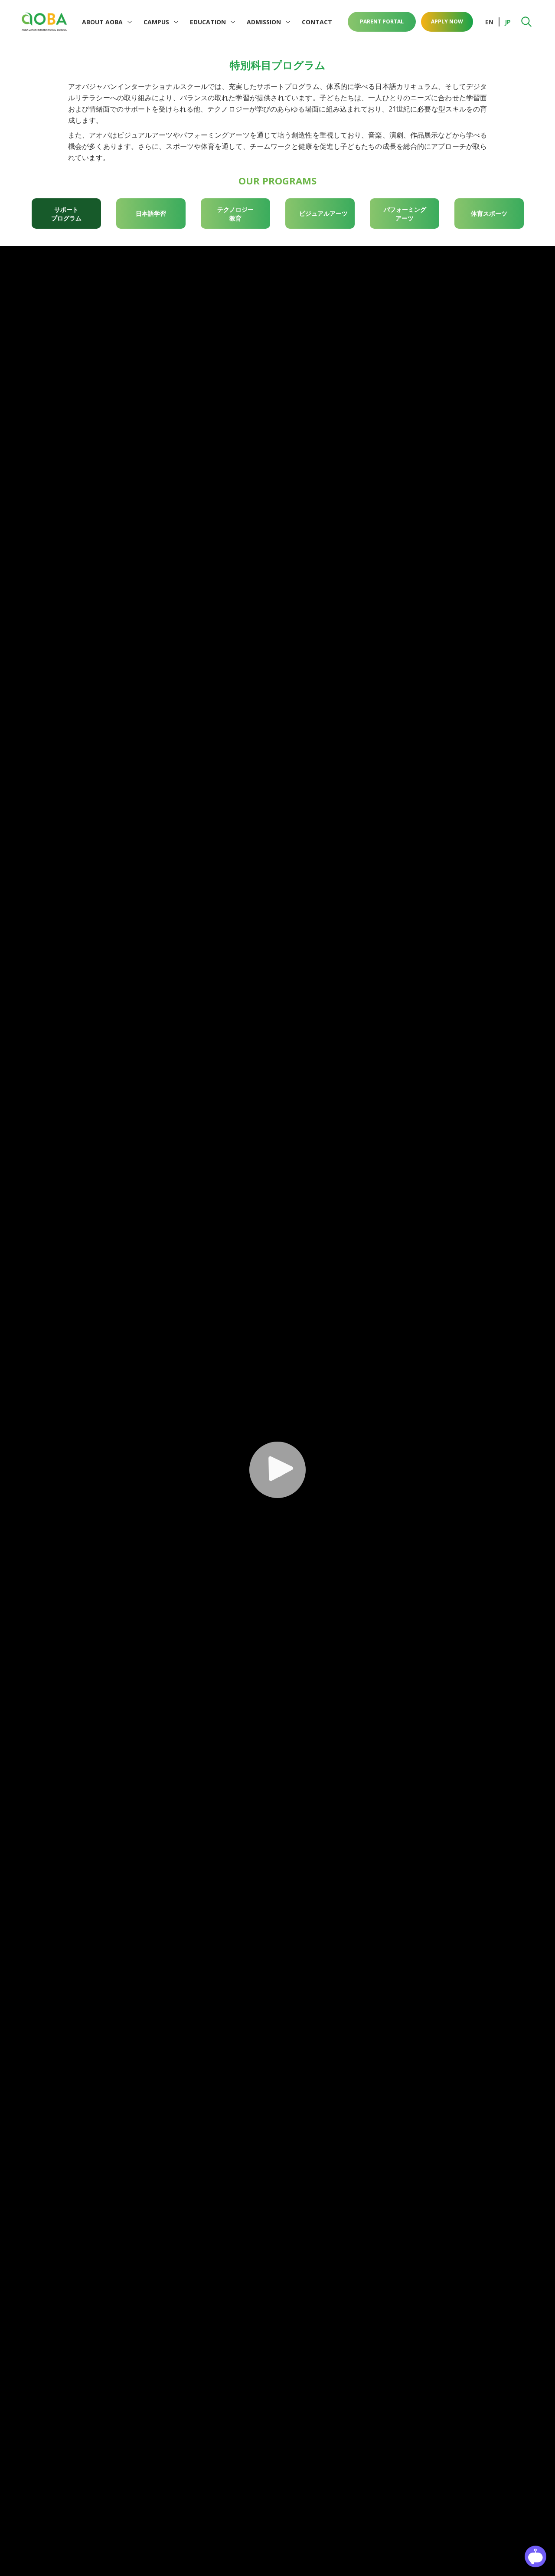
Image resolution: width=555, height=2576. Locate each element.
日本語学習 (151, 213)
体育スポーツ (489, 213)
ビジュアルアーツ (323, 213)
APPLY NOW (447, 21)
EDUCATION (208, 22)
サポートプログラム (66, 214)
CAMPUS (156, 22)
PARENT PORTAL (382, 21)
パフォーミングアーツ (405, 214)
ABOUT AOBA (102, 22)
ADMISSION (264, 22)
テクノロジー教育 (235, 214)
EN (489, 22)
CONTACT (317, 22)
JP (508, 22)
